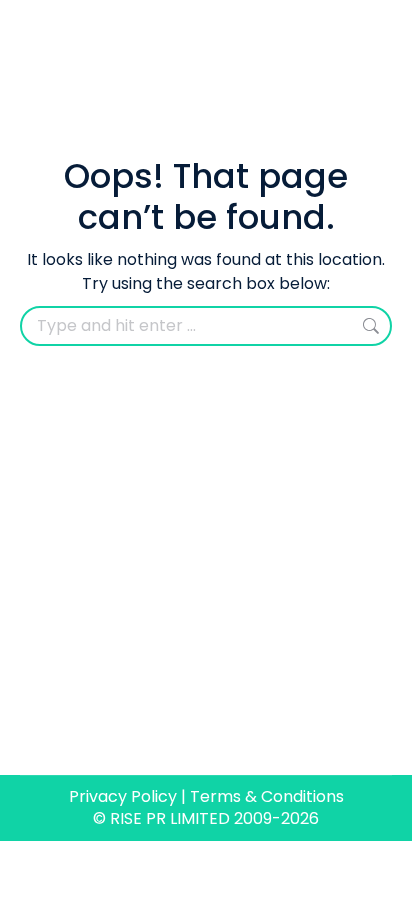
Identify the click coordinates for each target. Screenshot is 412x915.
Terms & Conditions (267, 796)
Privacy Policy (123, 796)
